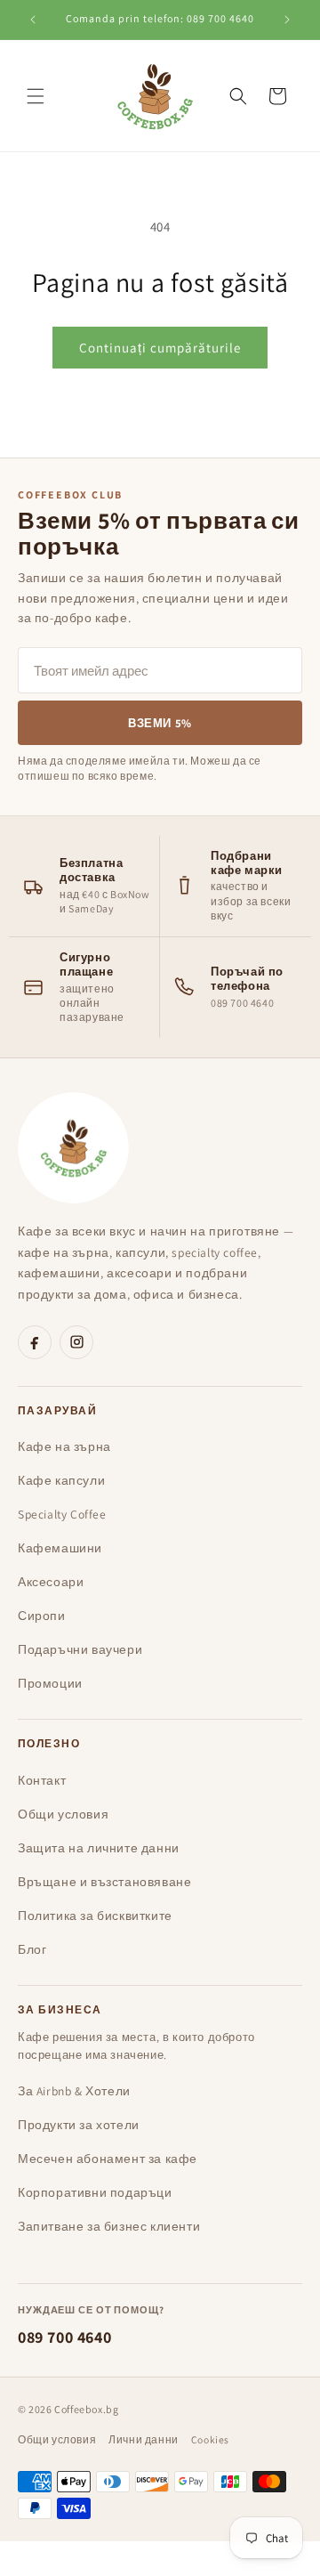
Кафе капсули (61, 1480)
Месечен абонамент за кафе (108, 2159)
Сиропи (42, 1616)
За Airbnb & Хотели (74, 2091)
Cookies (210, 2439)
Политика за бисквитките (95, 1916)
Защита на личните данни (99, 1848)
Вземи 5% (160, 723)
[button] (36, 96)
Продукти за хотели (79, 2125)
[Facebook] (35, 1342)
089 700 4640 (64, 2337)
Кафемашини (60, 1548)
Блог (32, 1949)
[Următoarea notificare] (287, 20)
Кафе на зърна (64, 1446)
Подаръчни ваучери (80, 1649)
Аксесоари (51, 1582)
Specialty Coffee (62, 1514)
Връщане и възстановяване (104, 1882)
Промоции (50, 1683)
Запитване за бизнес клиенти (109, 2226)
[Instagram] (76, 1342)
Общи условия (63, 1814)
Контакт (42, 1780)
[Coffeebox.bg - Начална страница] (73, 1148)
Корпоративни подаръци (95, 2192)
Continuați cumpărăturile (160, 348)
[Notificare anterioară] (33, 20)
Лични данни (144, 2439)
